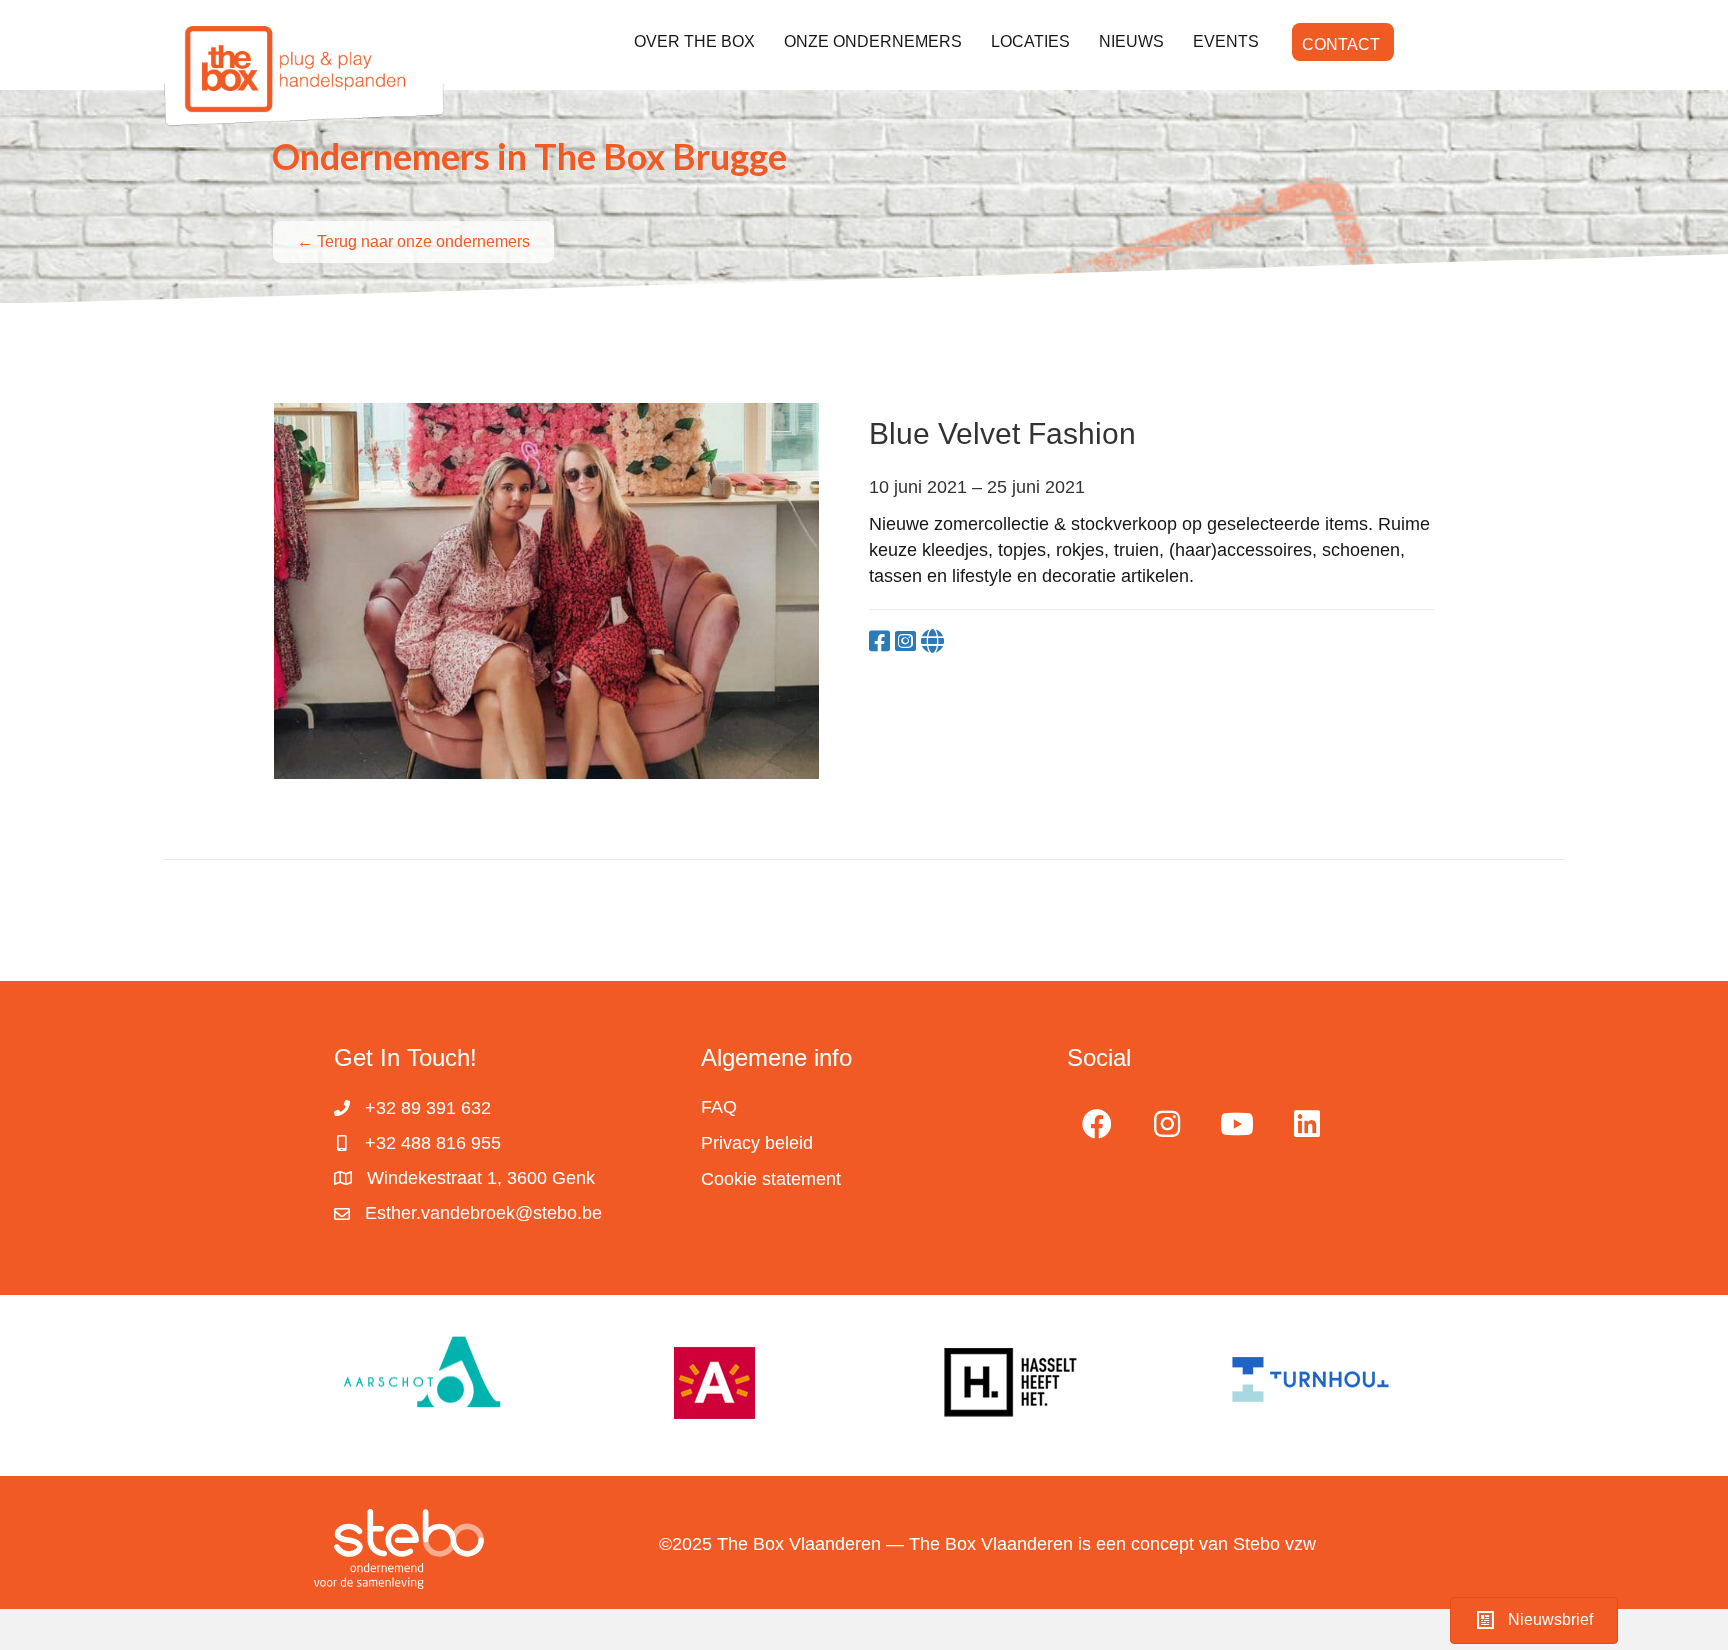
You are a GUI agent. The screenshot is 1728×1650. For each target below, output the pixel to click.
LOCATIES (1030, 41)
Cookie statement (771, 1179)
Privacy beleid (757, 1143)
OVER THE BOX (694, 41)
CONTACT (1341, 44)
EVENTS (1226, 41)
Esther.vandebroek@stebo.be (483, 1213)
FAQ (719, 1107)
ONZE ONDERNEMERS (873, 41)
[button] (1097, 1124)
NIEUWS (1131, 41)
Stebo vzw (1274, 1544)
